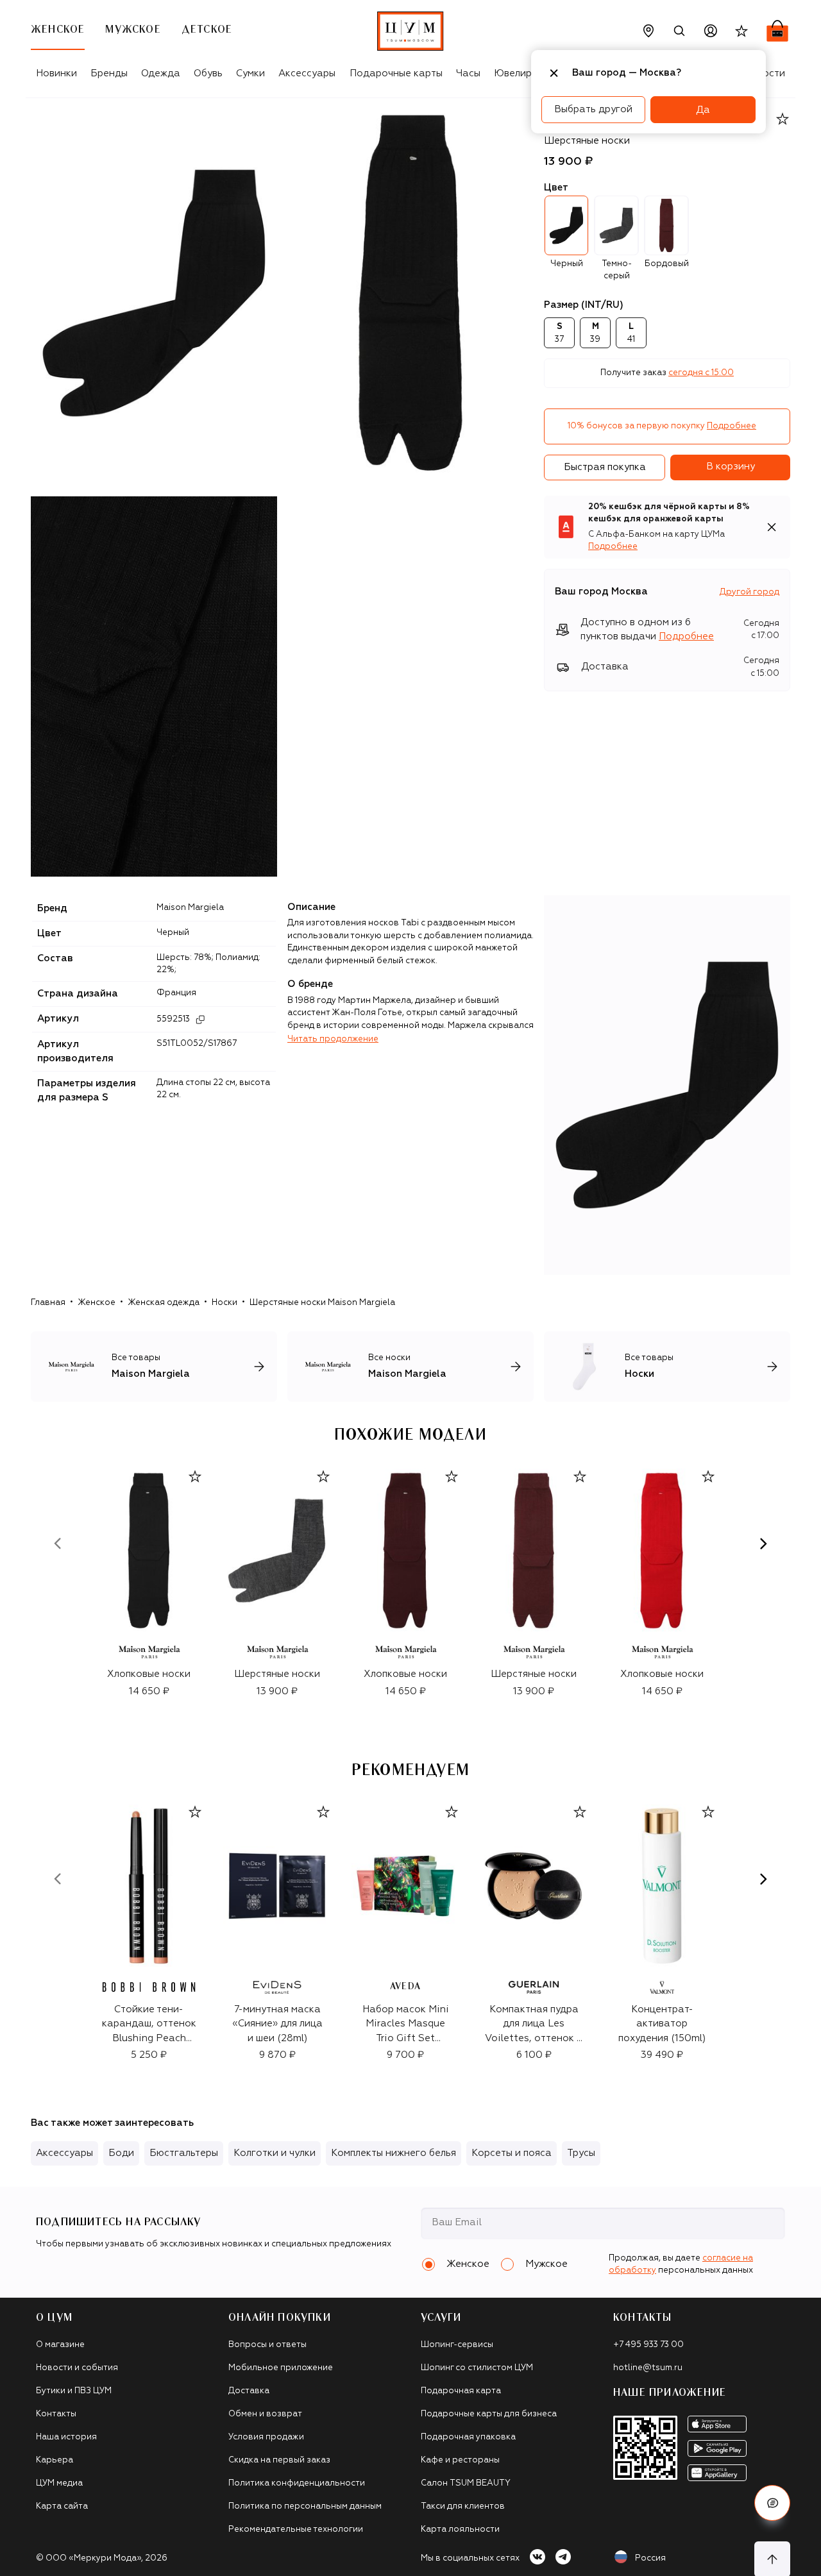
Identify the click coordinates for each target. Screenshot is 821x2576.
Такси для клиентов (463, 2506)
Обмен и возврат (265, 2414)
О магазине (60, 2345)
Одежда (161, 73)
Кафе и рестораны (460, 2460)
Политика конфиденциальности (297, 2483)
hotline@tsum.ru (648, 2368)
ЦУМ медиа (59, 2483)
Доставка (249, 2391)
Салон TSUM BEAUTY (466, 2483)
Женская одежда (164, 1303)
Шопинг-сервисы (457, 2345)
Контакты (56, 2414)
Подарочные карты (396, 73)
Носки (224, 1303)
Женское (97, 1303)
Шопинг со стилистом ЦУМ (477, 2368)
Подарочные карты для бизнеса (489, 2414)
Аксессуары (307, 73)
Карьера (55, 2460)
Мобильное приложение (281, 2368)
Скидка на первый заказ (279, 2460)
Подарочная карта (461, 2391)
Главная (48, 1303)
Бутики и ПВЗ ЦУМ (74, 2391)
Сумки (250, 73)
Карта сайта (62, 2506)
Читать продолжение (333, 1039)
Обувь (208, 73)
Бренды (109, 73)
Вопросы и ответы (267, 2345)
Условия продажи (266, 2437)
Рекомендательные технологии (296, 2530)
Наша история (66, 2437)
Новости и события (77, 2368)
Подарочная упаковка (468, 2437)
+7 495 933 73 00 (648, 2345)
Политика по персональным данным (305, 2506)
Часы (468, 73)
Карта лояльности (460, 2530)
